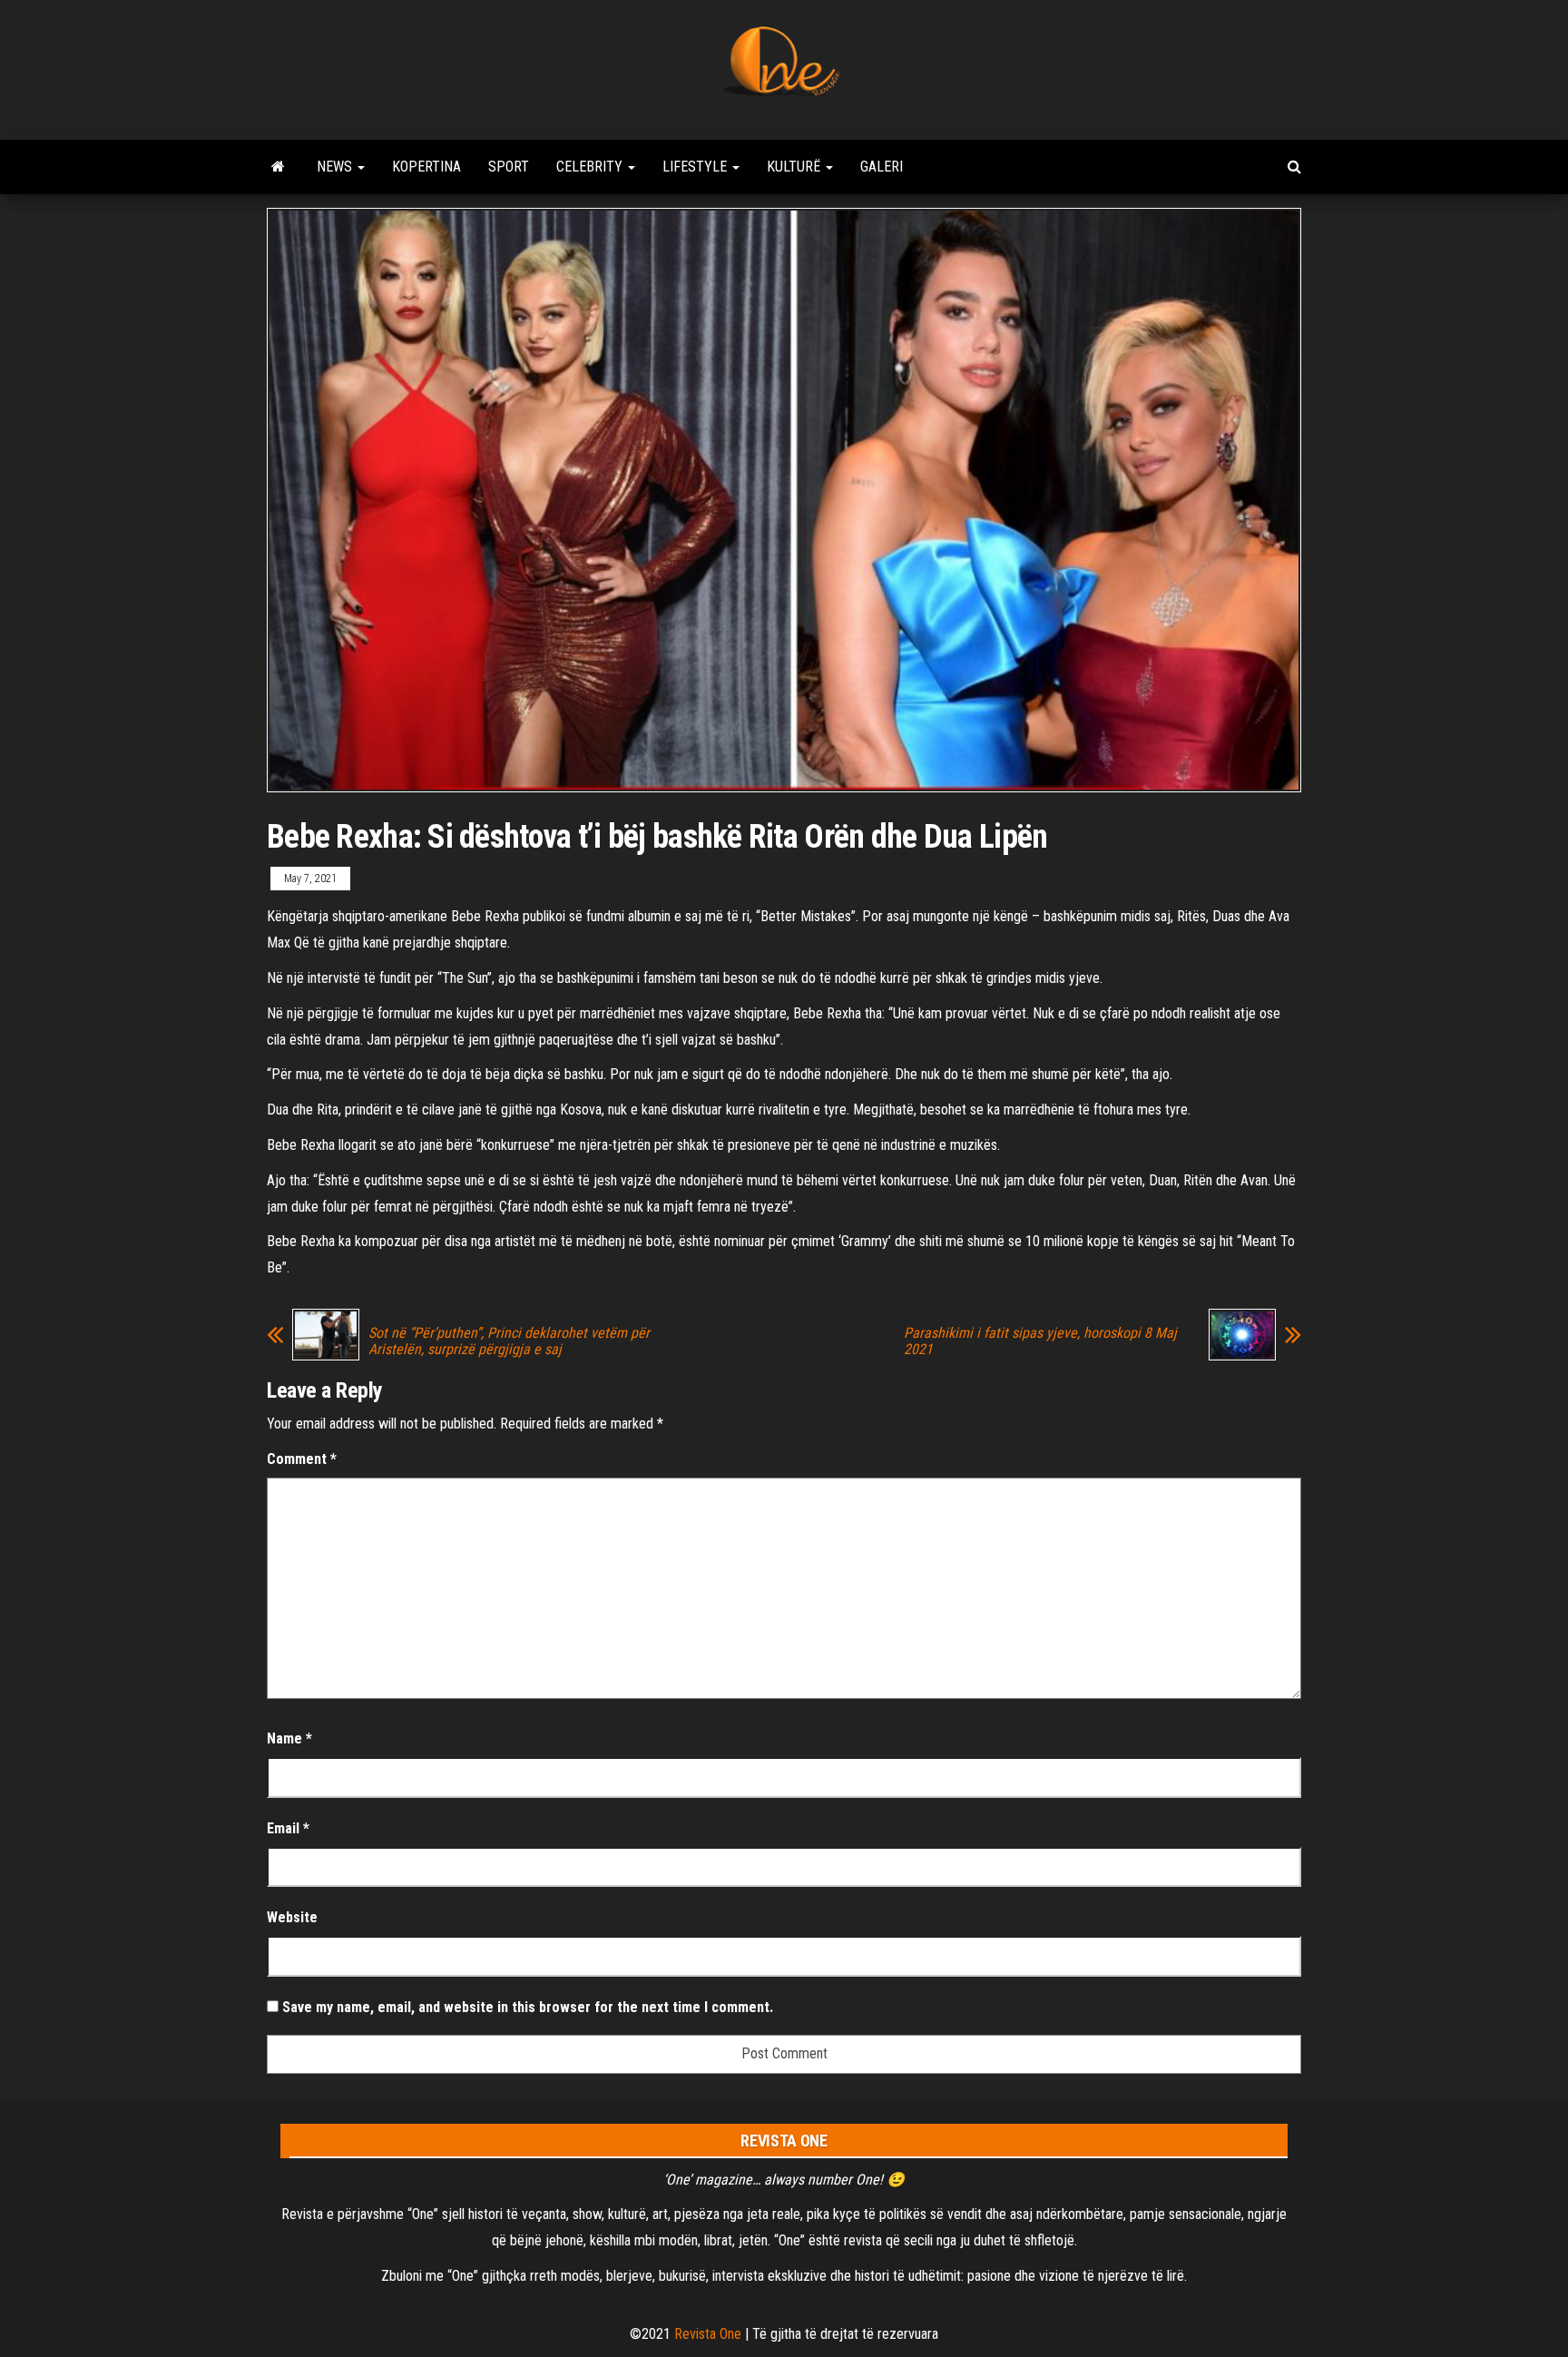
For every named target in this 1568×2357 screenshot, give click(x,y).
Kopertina (426, 167)
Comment (302, 1459)
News (336, 167)
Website (292, 1917)
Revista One (708, 2334)
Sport (509, 167)
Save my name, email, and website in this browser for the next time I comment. (528, 2007)
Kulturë (795, 167)
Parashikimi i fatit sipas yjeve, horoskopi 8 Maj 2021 (1040, 1341)
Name (289, 1738)
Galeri (882, 167)
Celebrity (591, 167)
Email (288, 1828)
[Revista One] (278, 167)
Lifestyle (696, 167)
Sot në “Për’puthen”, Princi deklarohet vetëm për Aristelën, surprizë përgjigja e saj (509, 1341)
